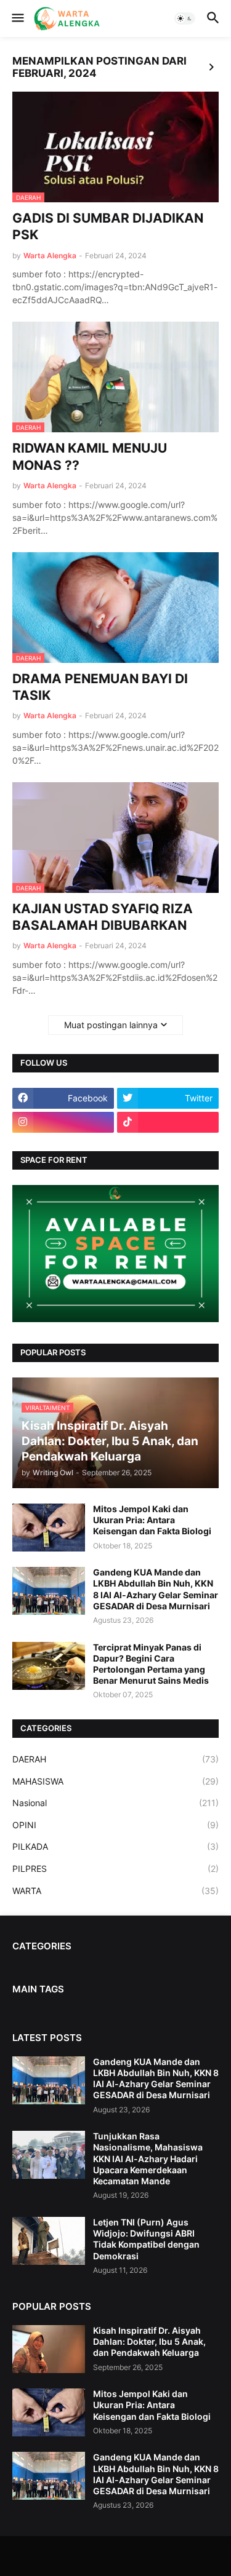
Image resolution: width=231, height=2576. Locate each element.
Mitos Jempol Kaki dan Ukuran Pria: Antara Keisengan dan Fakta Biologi (152, 1520)
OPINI (115, 1825)
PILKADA (115, 1846)
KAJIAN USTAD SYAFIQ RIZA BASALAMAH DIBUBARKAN (103, 917)
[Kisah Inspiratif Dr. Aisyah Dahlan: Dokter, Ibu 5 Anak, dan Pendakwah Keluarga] (49, 2349)
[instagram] (63, 1122)
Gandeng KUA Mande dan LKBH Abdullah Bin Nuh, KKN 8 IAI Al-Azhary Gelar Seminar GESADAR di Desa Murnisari (156, 1589)
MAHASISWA (115, 1781)
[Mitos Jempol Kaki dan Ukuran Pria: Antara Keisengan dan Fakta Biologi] (49, 1528)
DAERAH (115, 1759)
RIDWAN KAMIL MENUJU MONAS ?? (90, 456)
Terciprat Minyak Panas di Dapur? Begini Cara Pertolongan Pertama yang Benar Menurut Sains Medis (151, 1664)
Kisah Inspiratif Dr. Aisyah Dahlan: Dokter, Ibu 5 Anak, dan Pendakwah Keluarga (149, 2341)
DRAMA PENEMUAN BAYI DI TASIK (100, 687)
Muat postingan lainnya (111, 1025)
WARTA (115, 1891)
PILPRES (115, 1869)
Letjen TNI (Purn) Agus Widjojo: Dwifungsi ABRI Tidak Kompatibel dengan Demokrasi (146, 2239)
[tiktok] (168, 1122)
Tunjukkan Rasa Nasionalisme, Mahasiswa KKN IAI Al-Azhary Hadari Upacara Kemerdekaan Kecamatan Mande (148, 2158)
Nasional (115, 1803)
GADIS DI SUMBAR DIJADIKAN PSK (108, 226)
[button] (17, 18)
